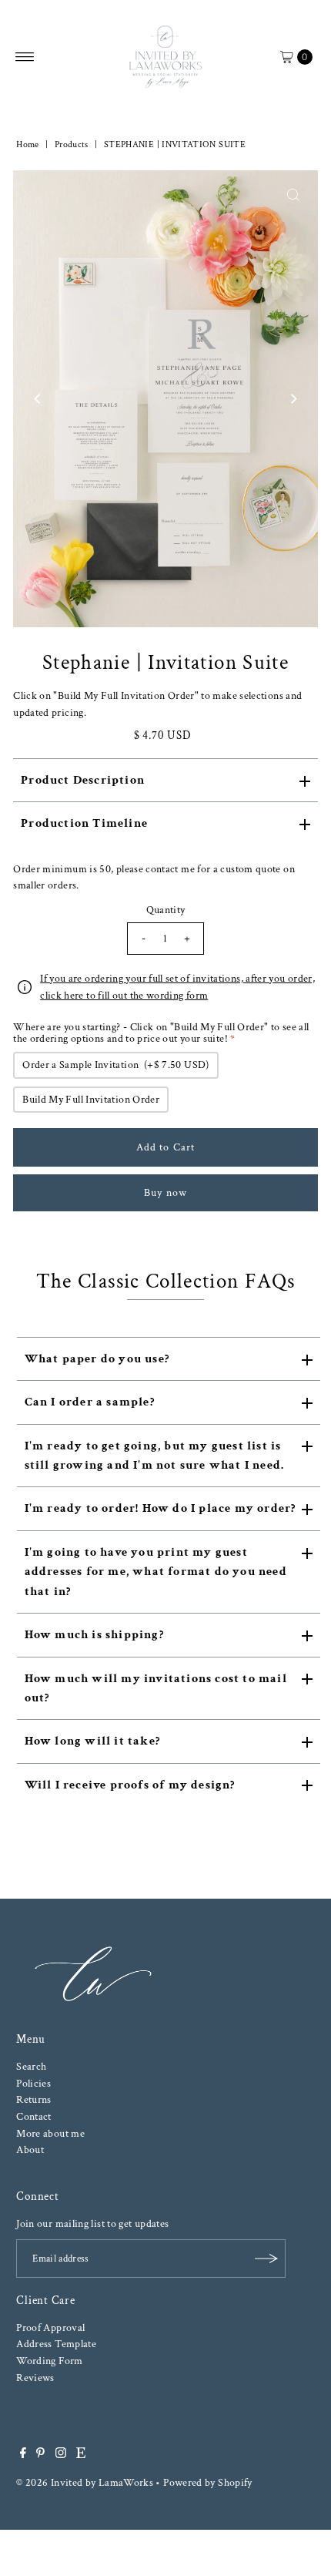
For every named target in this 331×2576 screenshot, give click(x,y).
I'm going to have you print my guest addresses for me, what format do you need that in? (156, 1572)
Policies (33, 2083)
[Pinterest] (40, 2455)
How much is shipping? (94, 1635)
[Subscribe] (266, 2259)
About (30, 2149)
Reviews (35, 2378)
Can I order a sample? (90, 1402)
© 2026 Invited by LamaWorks (85, 2482)
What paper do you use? (97, 1359)
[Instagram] (61, 2455)
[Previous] (38, 399)
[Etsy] (81, 2455)
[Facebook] (23, 2455)
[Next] (293, 399)
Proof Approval (50, 2327)
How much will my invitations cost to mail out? (156, 1688)
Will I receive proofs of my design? (130, 1785)
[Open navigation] (25, 57)
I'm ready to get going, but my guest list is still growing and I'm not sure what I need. (155, 1456)
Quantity (166, 910)
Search (31, 2066)
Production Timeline (84, 823)
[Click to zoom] (293, 195)
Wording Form (49, 2361)
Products (72, 144)
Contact (34, 2116)
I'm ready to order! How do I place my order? (160, 1508)
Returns (34, 2099)
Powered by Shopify (208, 2482)
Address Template (56, 2344)
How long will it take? (92, 1741)
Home (27, 144)
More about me (50, 2133)
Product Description (83, 780)
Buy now (165, 1192)
